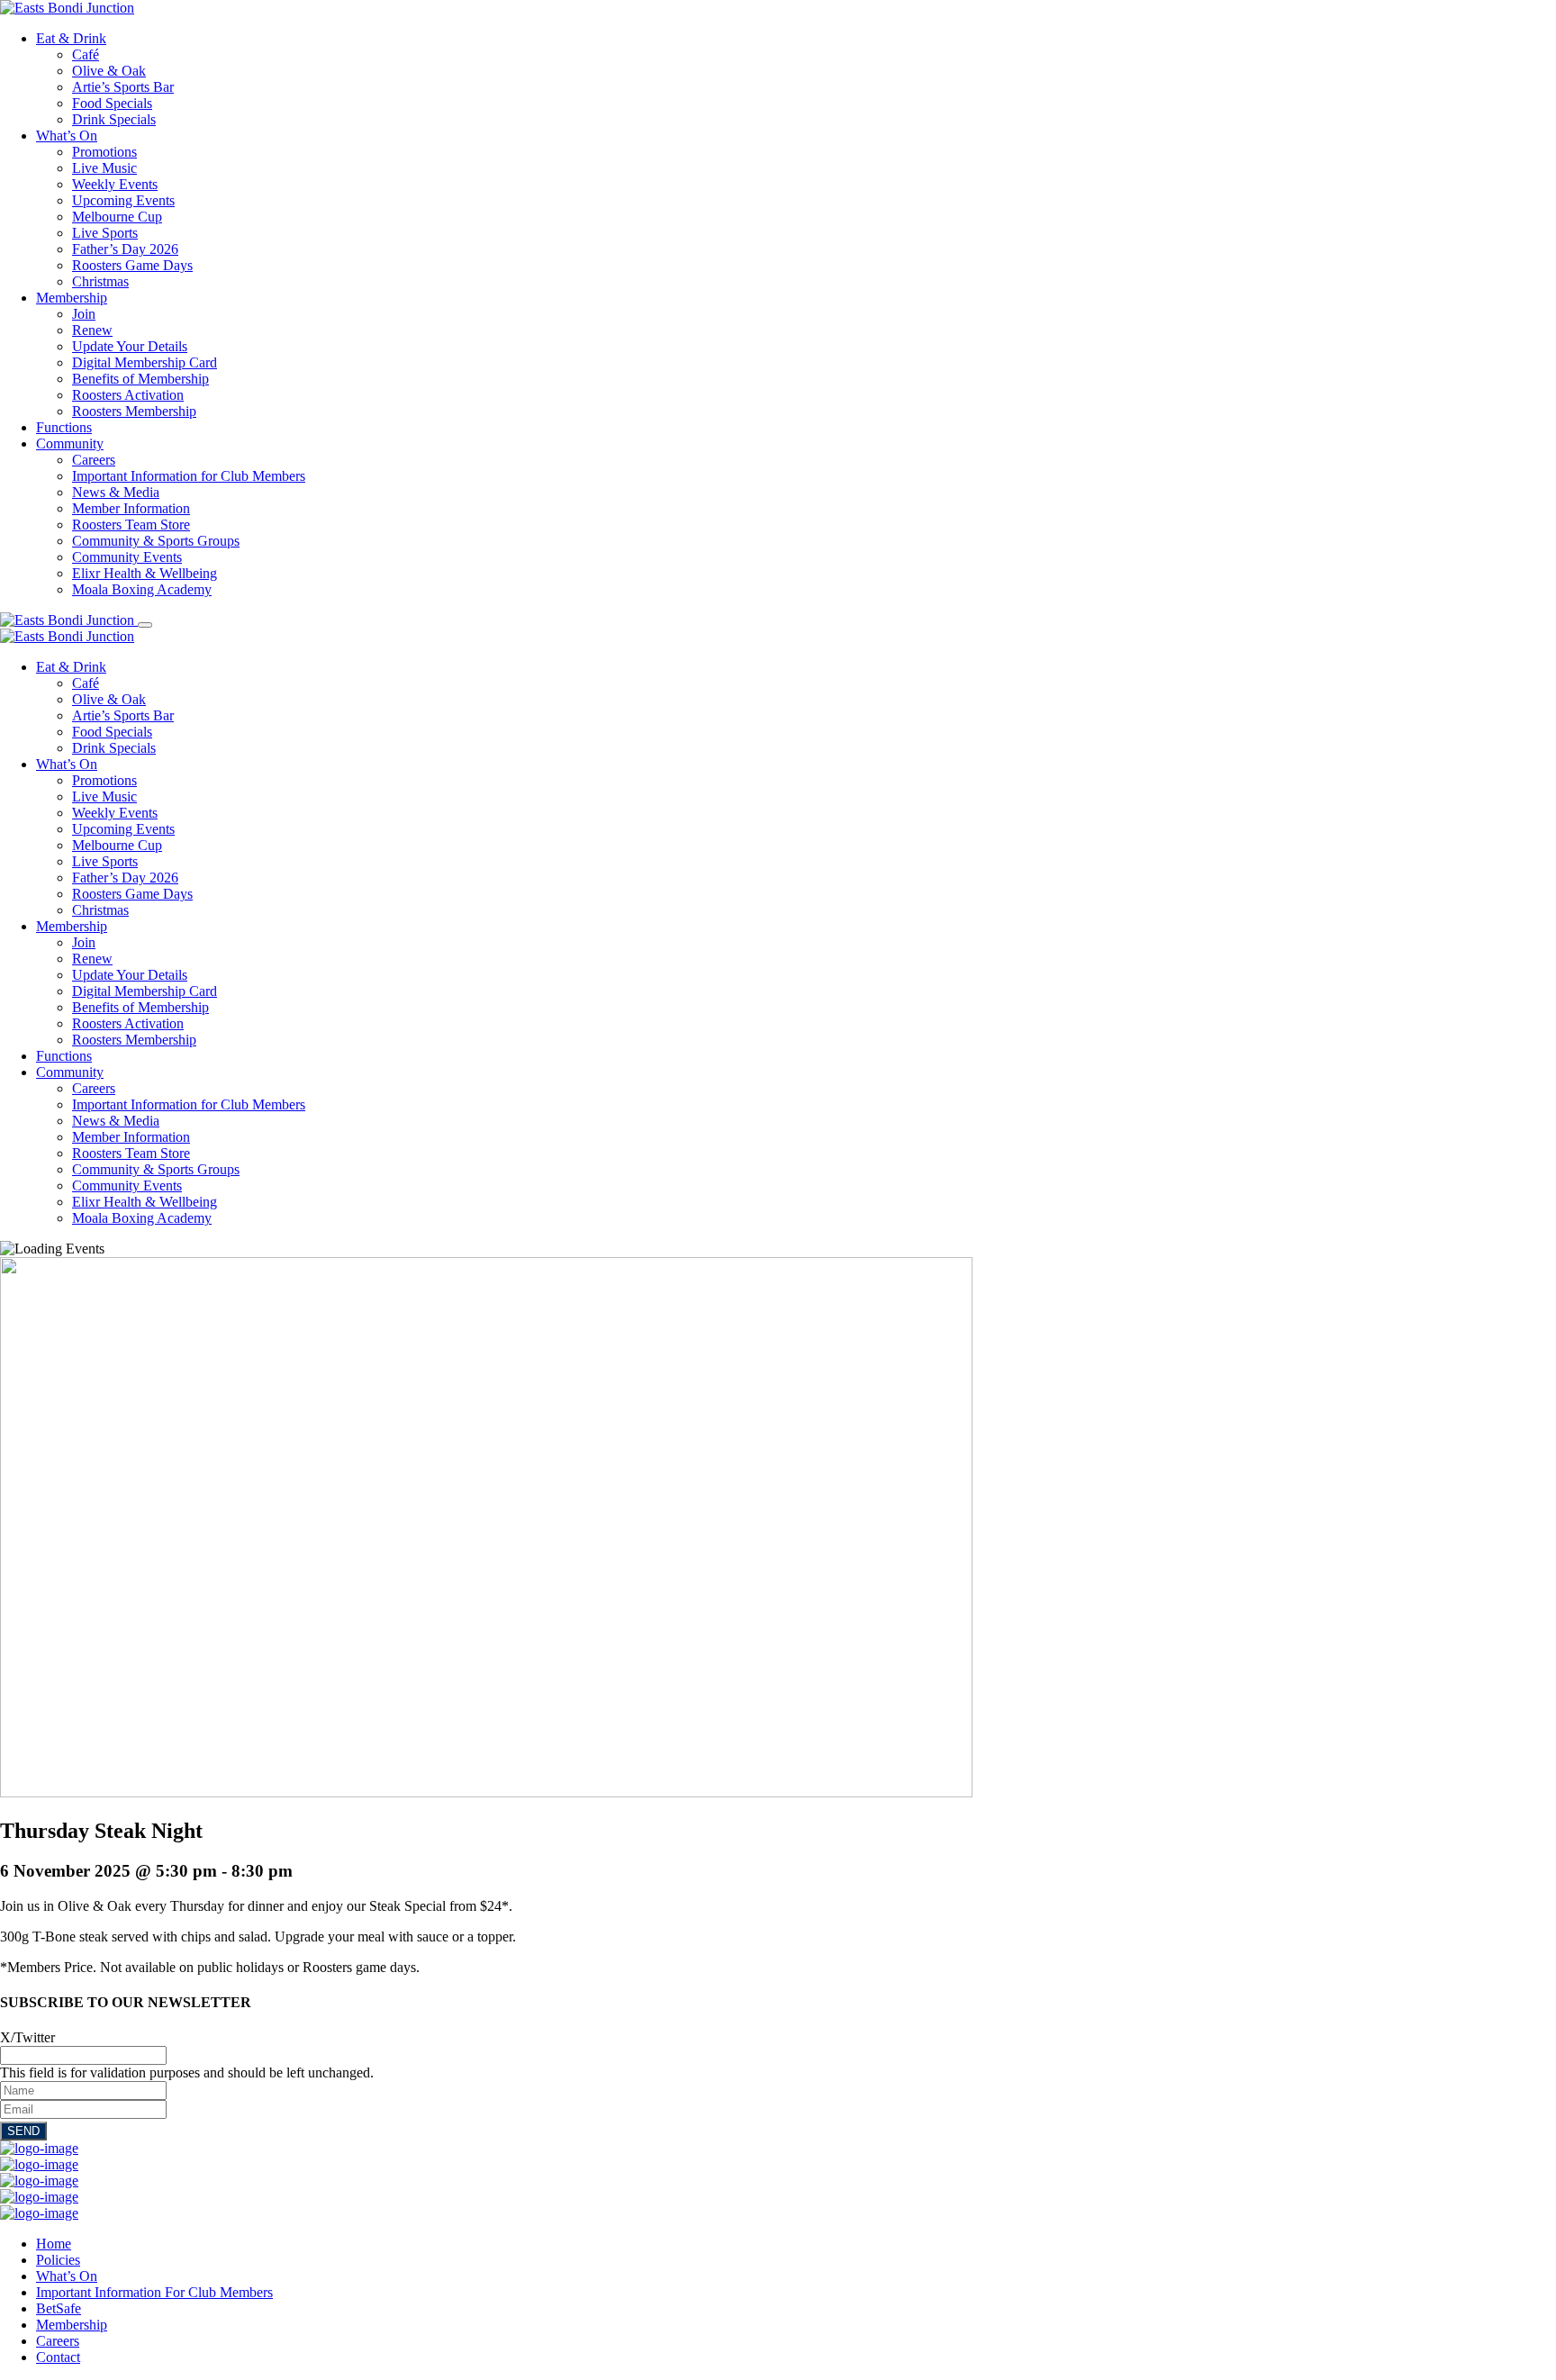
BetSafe (59, 2308)
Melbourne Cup (117, 217)
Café (86, 54)
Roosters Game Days (132, 265)
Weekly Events (115, 184)
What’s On (67, 136)
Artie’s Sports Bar (123, 87)
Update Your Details (130, 346)
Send (23, 2131)
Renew (92, 330)
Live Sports (105, 233)
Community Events (127, 557)
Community (70, 443)
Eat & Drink (71, 38)
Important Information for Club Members (189, 476)
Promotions (104, 152)
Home (54, 2244)
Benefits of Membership (140, 379)
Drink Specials (114, 119)
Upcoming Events (123, 200)
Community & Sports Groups (156, 541)
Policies (58, 2260)
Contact (58, 2357)
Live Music (104, 168)
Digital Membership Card (145, 362)
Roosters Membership (134, 411)
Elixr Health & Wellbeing (145, 573)
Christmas (100, 281)
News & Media (116, 492)
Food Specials (112, 103)
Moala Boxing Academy (142, 589)
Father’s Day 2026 (125, 249)
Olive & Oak (109, 71)
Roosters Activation (128, 395)
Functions (64, 427)
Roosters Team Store (131, 525)
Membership (72, 298)
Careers (94, 460)
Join (84, 314)
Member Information (131, 508)
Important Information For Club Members (154, 2292)
